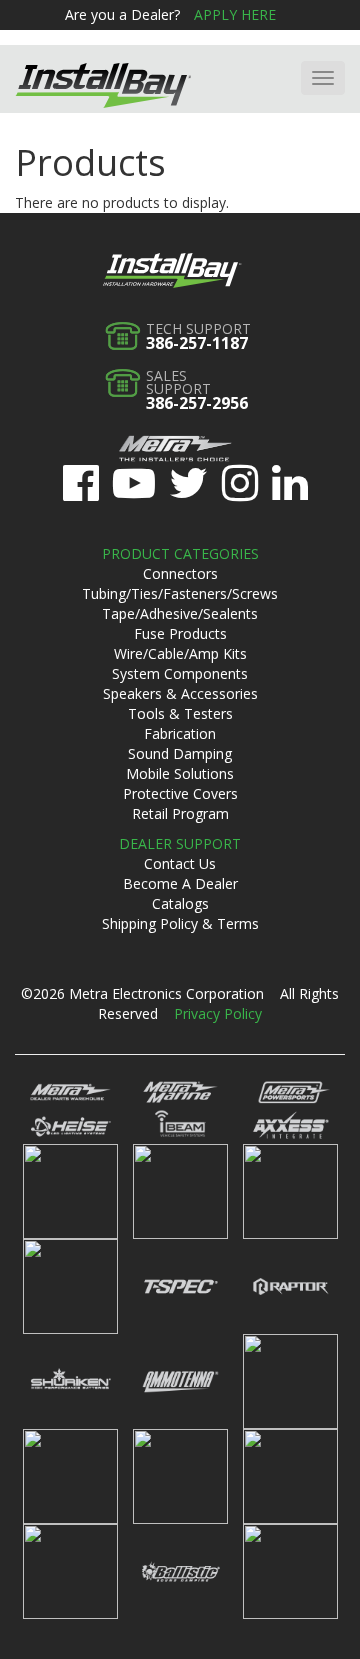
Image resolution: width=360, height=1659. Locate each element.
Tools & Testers (180, 713)
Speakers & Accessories (180, 693)
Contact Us (180, 863)
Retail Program (180, 813)
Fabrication (180, 733)
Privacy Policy (218, 1013)
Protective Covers (180, 793)
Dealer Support (180, 843)
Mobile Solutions (180, 773)
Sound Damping (180, 753)
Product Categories (180, 553)
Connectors (180, 573)
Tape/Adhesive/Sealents (180, 613)
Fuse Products (180, 633)
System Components (180, 673)
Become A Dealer (180, 883)
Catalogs (180, 903)
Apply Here (235, 14)
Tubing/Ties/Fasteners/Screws (180, 593)
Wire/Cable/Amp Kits (180, 653)
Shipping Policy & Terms (180, 923)
